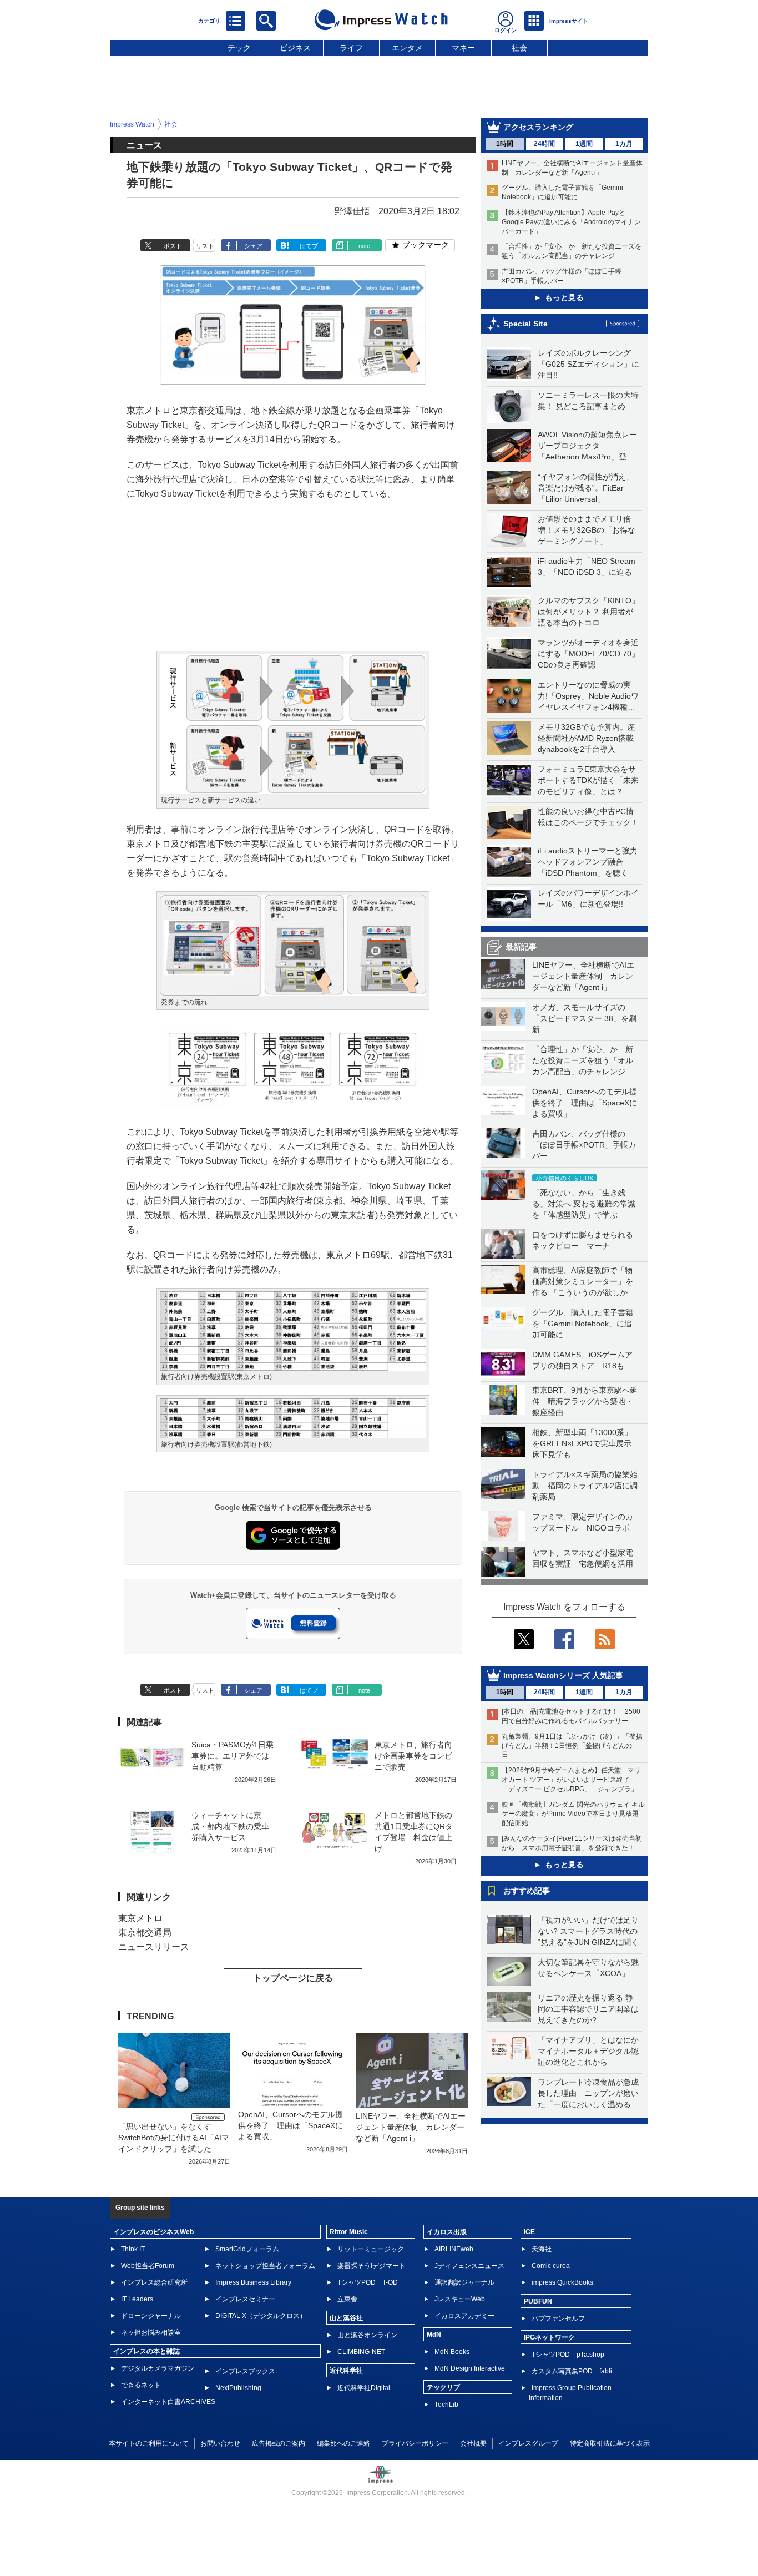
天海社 (542, 2249)
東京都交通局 (145, 1933)
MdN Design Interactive (470, 2368)
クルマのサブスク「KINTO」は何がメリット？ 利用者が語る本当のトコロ (588, 612)
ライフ (351, 48)
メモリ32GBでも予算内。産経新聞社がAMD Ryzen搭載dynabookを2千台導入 (587, 738)
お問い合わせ (220, 2443)
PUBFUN (538, 2301)
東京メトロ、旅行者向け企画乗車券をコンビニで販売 (413, 1756)
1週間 (584, 144)
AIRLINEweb (454, 2249)
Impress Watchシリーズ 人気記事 (563, 1675)
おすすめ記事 (527, 1891)
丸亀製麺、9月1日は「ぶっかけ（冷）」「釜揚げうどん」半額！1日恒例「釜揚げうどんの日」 (572, 1746)
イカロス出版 (447, 2232)
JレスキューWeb (460, 2299)
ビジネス (295, 48)
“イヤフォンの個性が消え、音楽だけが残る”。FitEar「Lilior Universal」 (586, 488)
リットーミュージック (371, 2249)
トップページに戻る (293, 1978)
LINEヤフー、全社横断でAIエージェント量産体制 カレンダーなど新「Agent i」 (583, 976)
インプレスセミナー (245, 2299)
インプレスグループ (528, 2443)
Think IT (133, 2249)
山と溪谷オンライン (367, 2335)
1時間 (505, 144)
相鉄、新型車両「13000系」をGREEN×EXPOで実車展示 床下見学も (586, 1443)
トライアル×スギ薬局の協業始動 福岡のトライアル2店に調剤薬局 (585, 1486)
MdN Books (452, 2352)
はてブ (309, 246)
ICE (529, 2232)
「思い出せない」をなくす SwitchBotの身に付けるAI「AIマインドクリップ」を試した (174, 2138)
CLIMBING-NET (361, 2352)
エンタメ (407, 48)
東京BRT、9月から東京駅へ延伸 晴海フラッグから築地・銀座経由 (585, 1401)
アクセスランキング (538, 127)
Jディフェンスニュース (469, 2266)
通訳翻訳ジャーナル (464, 2282)
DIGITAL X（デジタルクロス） (261, 2316)
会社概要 (473, 2443)
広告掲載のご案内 (279, 2443)
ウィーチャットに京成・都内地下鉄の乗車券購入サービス (230, 1826)
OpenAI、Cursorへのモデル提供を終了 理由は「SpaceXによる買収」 (585, 1103)
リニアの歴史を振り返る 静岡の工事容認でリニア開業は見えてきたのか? (588, 2009)
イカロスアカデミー (464, 2316)
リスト (205, 246)
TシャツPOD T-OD (368, 2282)
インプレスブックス (245, 2371)
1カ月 (624, 144)
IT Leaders (137, 2299)
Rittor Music (349, 2232)
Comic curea (551, 2266)
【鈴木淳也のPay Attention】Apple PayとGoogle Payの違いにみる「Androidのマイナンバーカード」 (571, 222)
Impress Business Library (253, 2282)
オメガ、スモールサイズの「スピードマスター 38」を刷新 (584, 1018)
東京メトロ (140, 1918)
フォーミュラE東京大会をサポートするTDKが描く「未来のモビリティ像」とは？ (588, 780)
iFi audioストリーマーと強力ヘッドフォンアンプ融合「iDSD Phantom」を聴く (588, 862)
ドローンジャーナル (151, 2316)
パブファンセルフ (558, 2319)
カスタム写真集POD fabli (572, 2371)
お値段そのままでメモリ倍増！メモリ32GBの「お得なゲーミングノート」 (587, 530)
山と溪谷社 (346, 2318)
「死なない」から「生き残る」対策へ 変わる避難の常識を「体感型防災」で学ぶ (584, 1204)
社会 (519, 48)
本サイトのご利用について (149, 2443)
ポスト (173, 246)
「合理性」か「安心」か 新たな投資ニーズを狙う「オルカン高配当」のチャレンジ (583, 1060)
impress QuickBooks (562, 2282)
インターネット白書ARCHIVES (168, 2402)
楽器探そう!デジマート (372, 2266)
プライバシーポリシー (415, 2443)
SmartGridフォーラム (247, 2249)
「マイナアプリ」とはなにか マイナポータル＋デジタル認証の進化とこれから (592, 2051)
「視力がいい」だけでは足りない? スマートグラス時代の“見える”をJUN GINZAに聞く (588, 1931)
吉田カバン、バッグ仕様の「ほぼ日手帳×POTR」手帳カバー (584, 1145)
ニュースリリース (154, 1947)
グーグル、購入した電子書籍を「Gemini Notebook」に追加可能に (583, 1324)
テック (239, 48)
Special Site (525, 324)
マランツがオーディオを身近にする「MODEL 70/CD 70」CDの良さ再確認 (588, 654)
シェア (253, 246)
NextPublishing (238, 2388)
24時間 (544, 144)
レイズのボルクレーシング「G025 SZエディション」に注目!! (588, 364)
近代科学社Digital (364, 2388)
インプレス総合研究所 (154, 2282)
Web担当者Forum (148, 2266)
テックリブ (443, 2387)
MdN (434, 2335)
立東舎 (347, 2299)
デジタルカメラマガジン (158, 2368)
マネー (463, 48)
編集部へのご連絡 (343, 2443)
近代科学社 (346, 2371)
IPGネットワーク (549, 2337)
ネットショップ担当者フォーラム (265, 2266)
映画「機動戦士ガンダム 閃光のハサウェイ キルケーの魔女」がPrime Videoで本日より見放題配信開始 (573, 1814)
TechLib (446, 2405)
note (364, 246)
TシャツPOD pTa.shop (568, 2355)
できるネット (141, 2385)
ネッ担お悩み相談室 (151, 2332)
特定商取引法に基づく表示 (610, 2443)
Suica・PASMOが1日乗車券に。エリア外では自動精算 (233, 1756)
